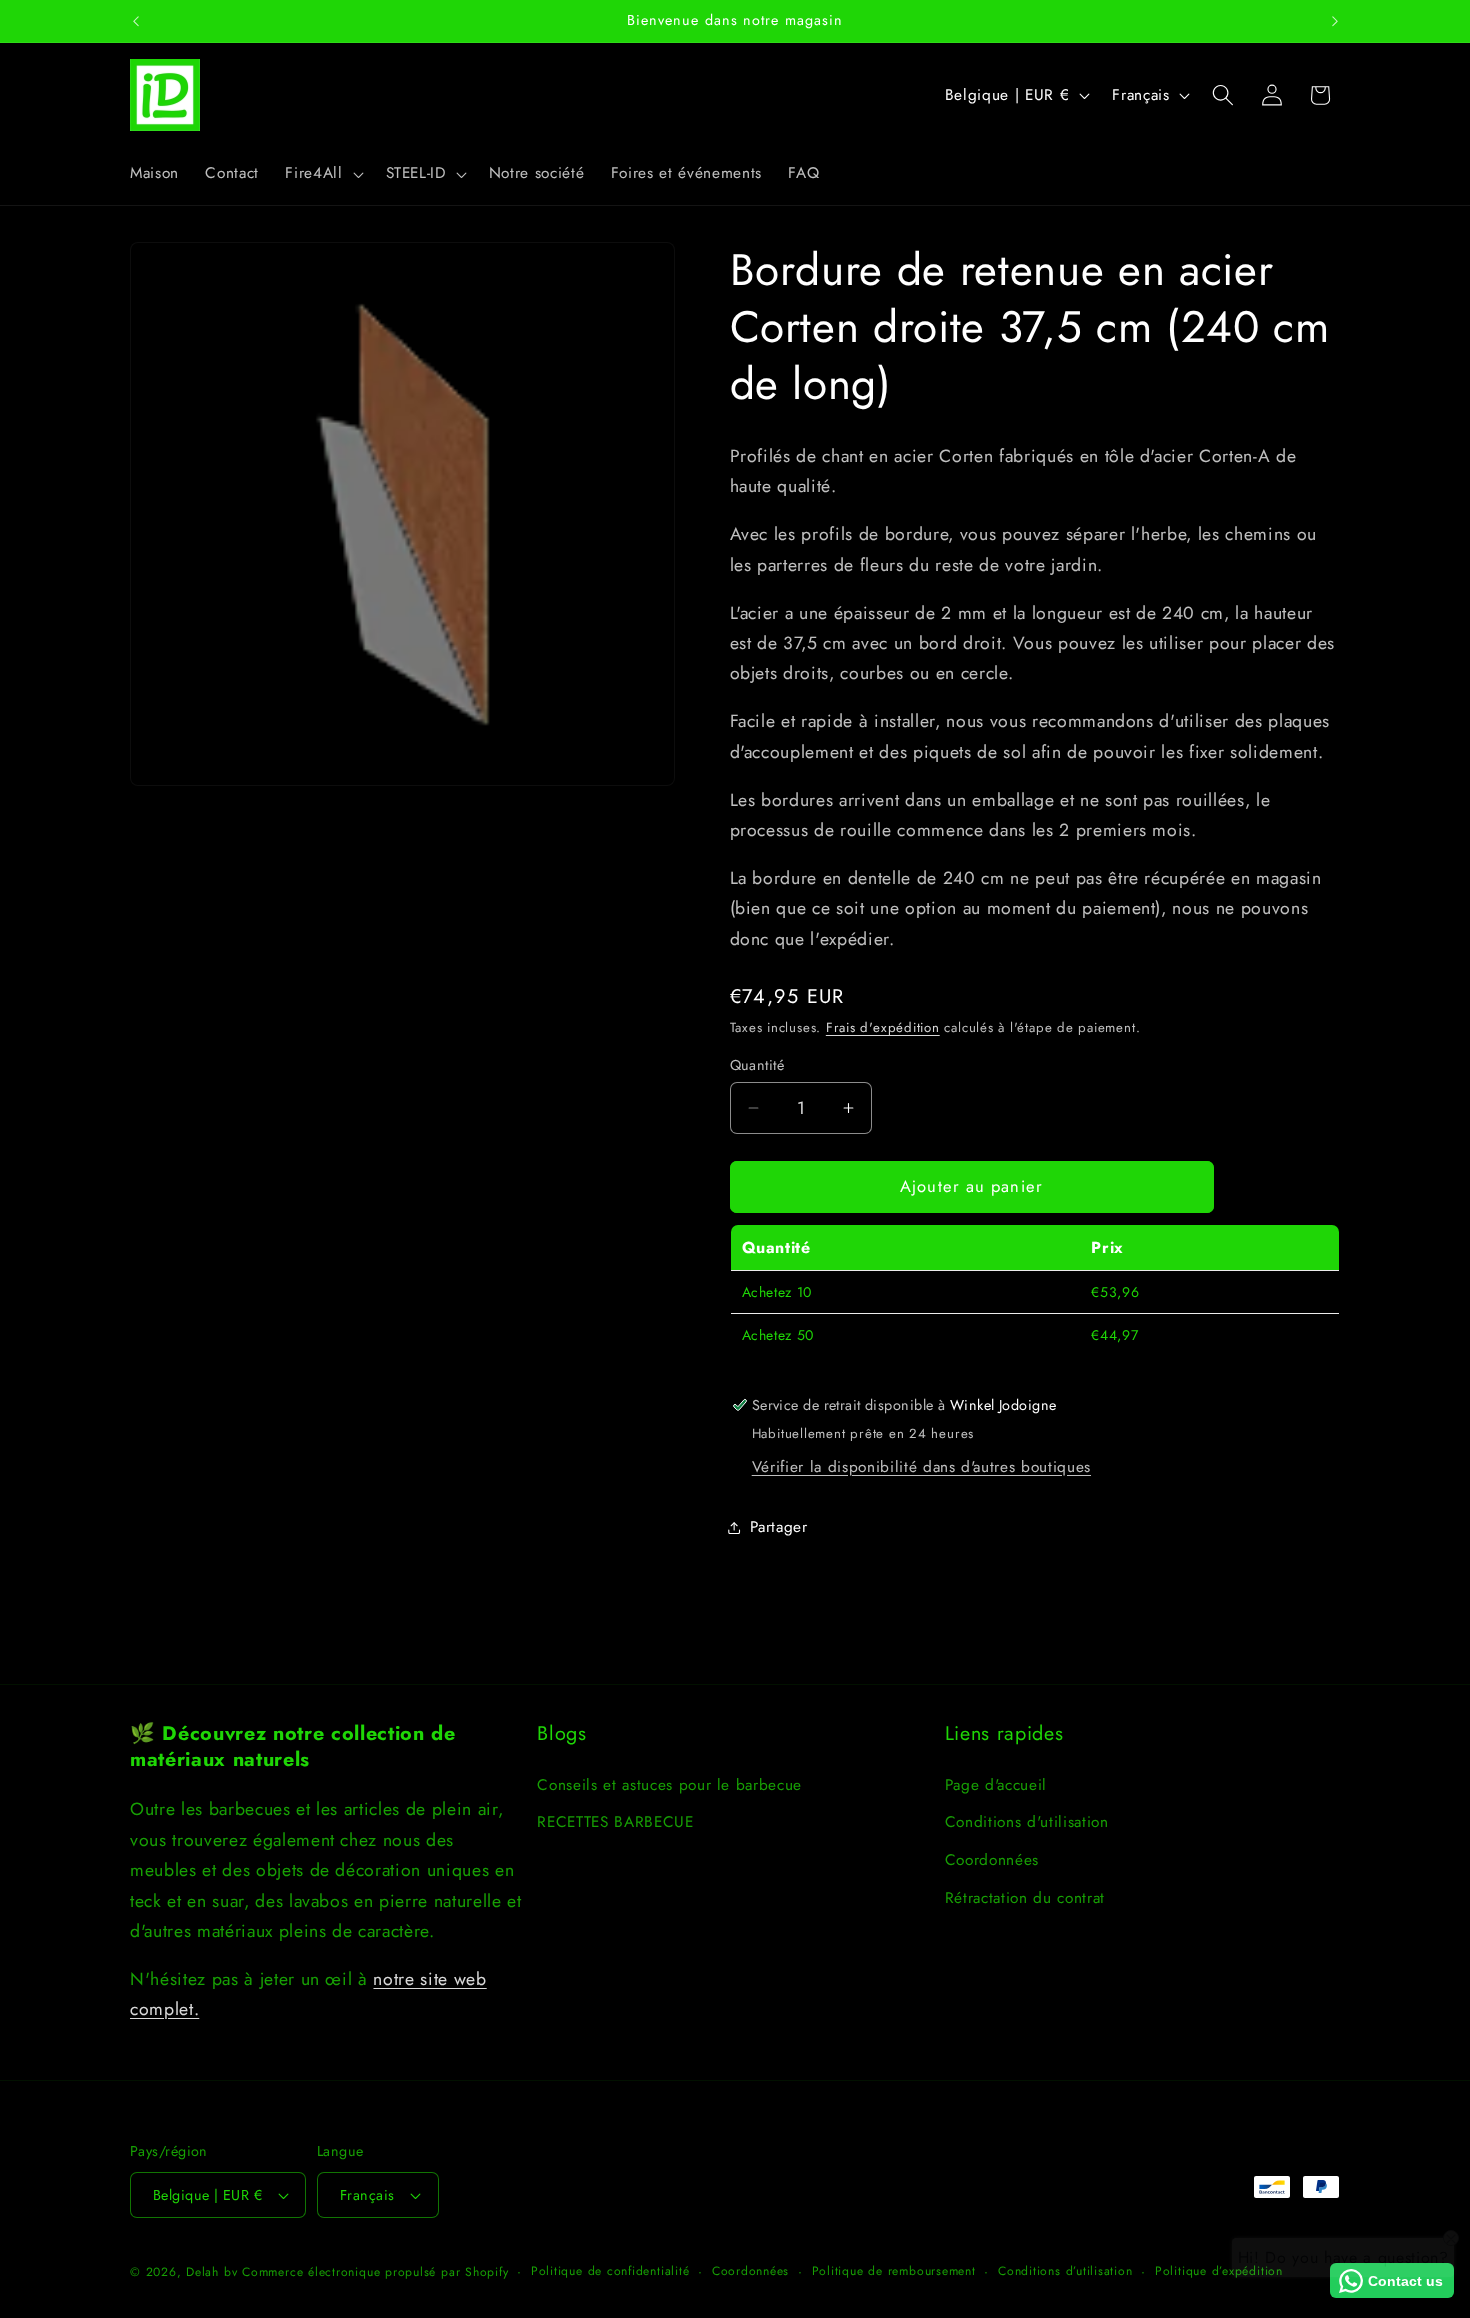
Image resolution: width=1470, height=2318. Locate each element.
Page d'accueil (996, 1785)
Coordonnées (992, 1860)
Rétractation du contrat (1025, 1898)
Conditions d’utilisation (1065, 2271)
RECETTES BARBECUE (615, 1822)
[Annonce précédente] (136, 21)
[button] (322, 174)
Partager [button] (779, 1527)
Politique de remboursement (894, 2271)
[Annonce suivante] (1335, 21)
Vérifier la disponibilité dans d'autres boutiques (921, 1467)
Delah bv (211, 2272)
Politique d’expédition (1219, 2271)
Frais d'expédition (883, 1027)
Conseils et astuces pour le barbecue (669, 1785)
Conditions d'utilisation (1027, 1822)
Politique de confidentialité (610, 2271)
